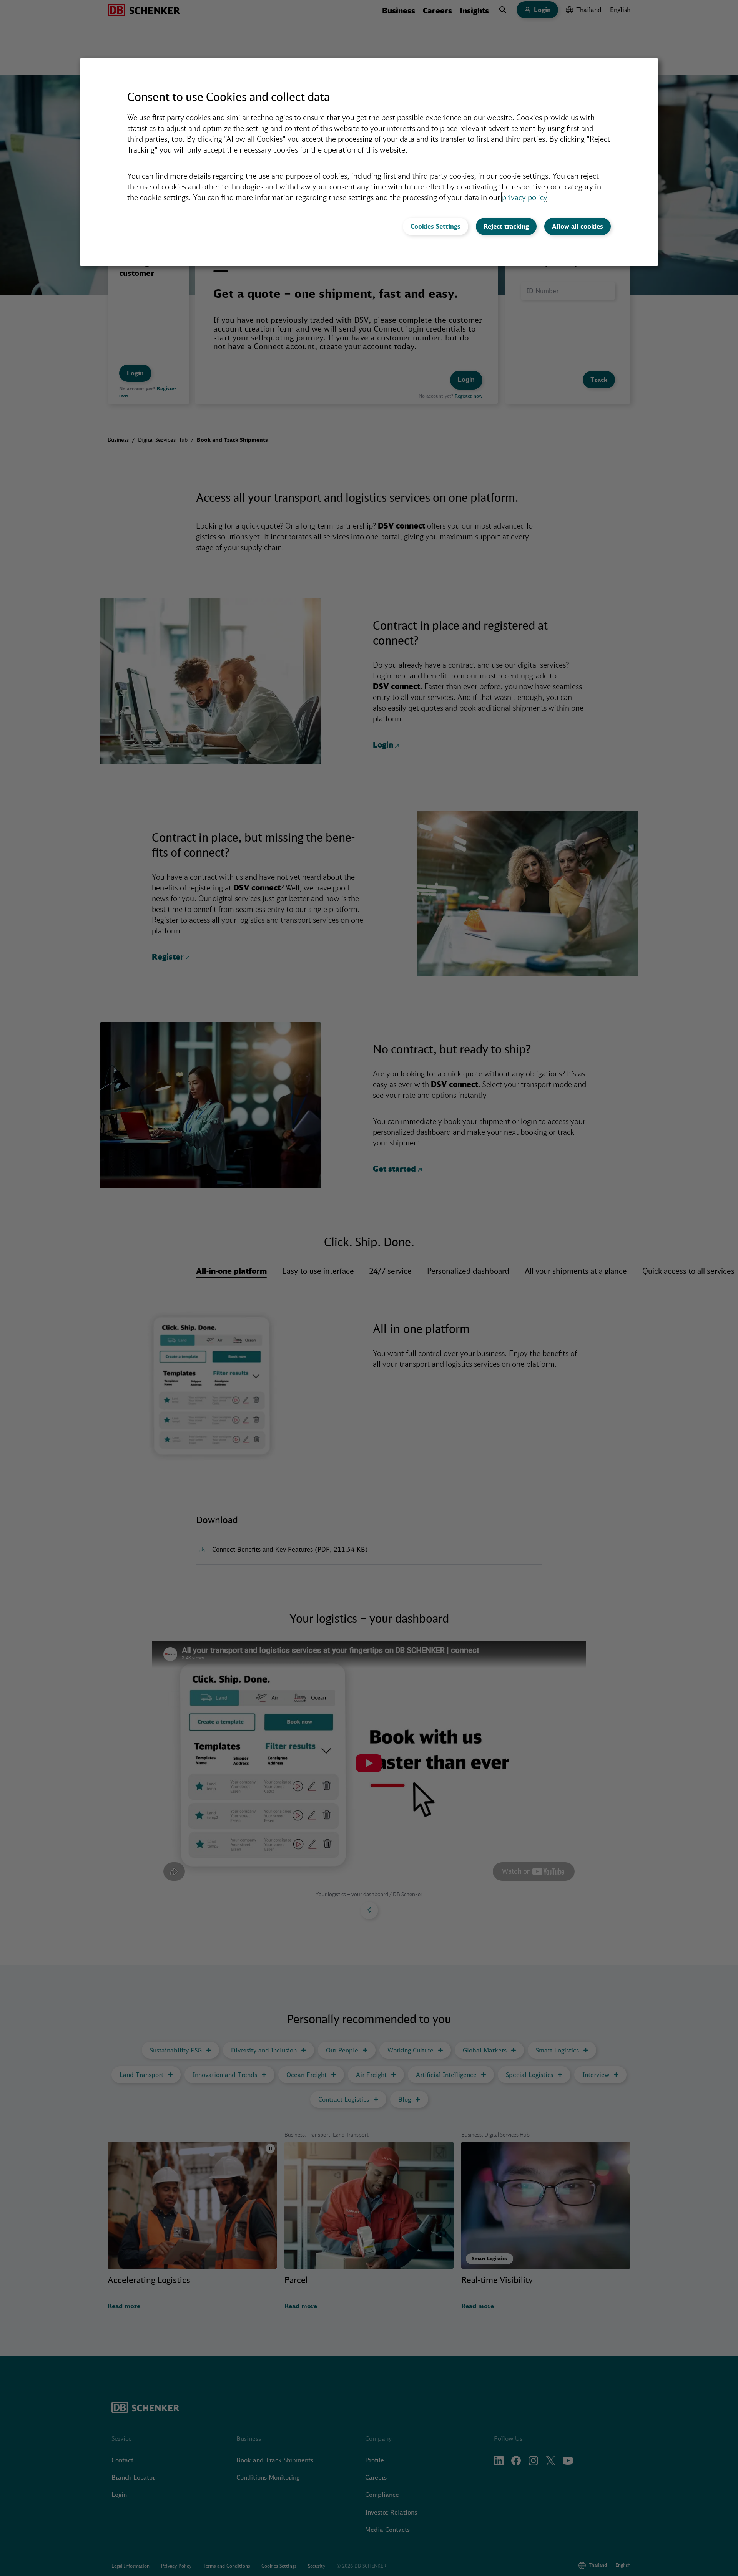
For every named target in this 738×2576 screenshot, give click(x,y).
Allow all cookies (578, 226)
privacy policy (524, 197)
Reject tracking (506, 226)
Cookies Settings (435, 226)
